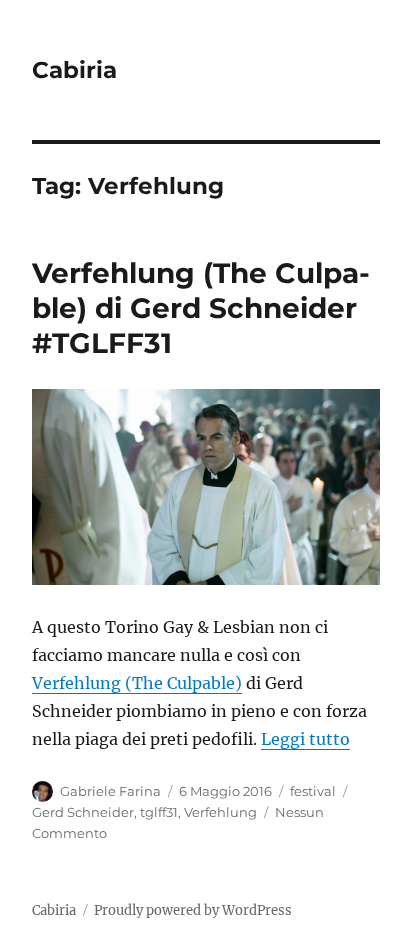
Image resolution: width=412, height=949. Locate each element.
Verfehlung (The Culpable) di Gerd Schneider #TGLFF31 (201, 308)
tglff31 (159, 812)
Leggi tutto (305, 739)
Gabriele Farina (110, 791)
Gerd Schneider (83, 812)
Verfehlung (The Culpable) (137, 683)
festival (313, 791)
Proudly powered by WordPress (193, 910)
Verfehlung (220, 812)
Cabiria (74, 70)
